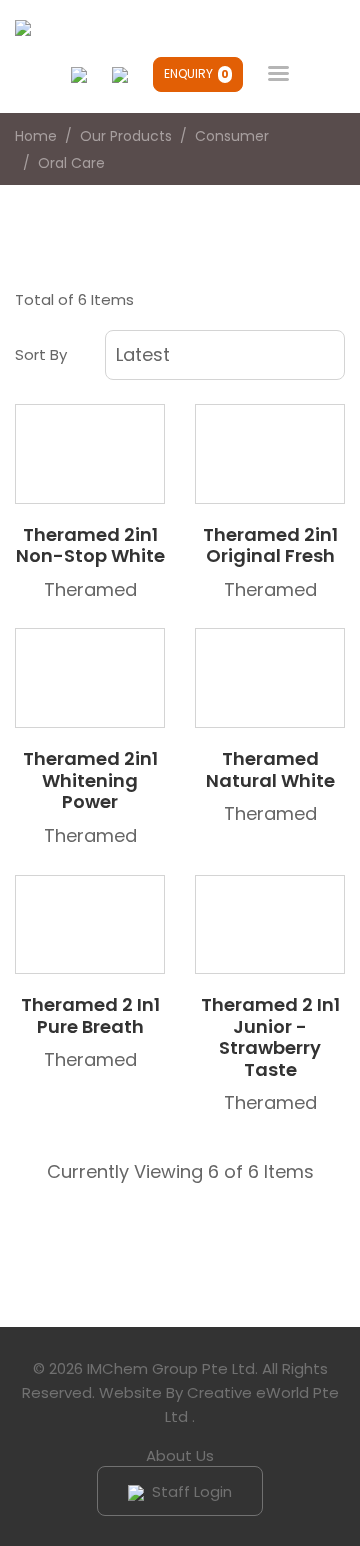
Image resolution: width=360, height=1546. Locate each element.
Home (36, 136)
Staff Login (190, 1491)
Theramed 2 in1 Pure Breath (90, 1015)
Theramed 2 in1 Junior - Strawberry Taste (270, 1037)
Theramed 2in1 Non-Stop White (90, 545)
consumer (232, 136)
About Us (180, 1455)
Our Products (126, 136)
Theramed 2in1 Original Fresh (270, 545)
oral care (71, 163)
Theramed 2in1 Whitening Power (90, 780)
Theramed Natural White (270, 769)
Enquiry (196, 73)
